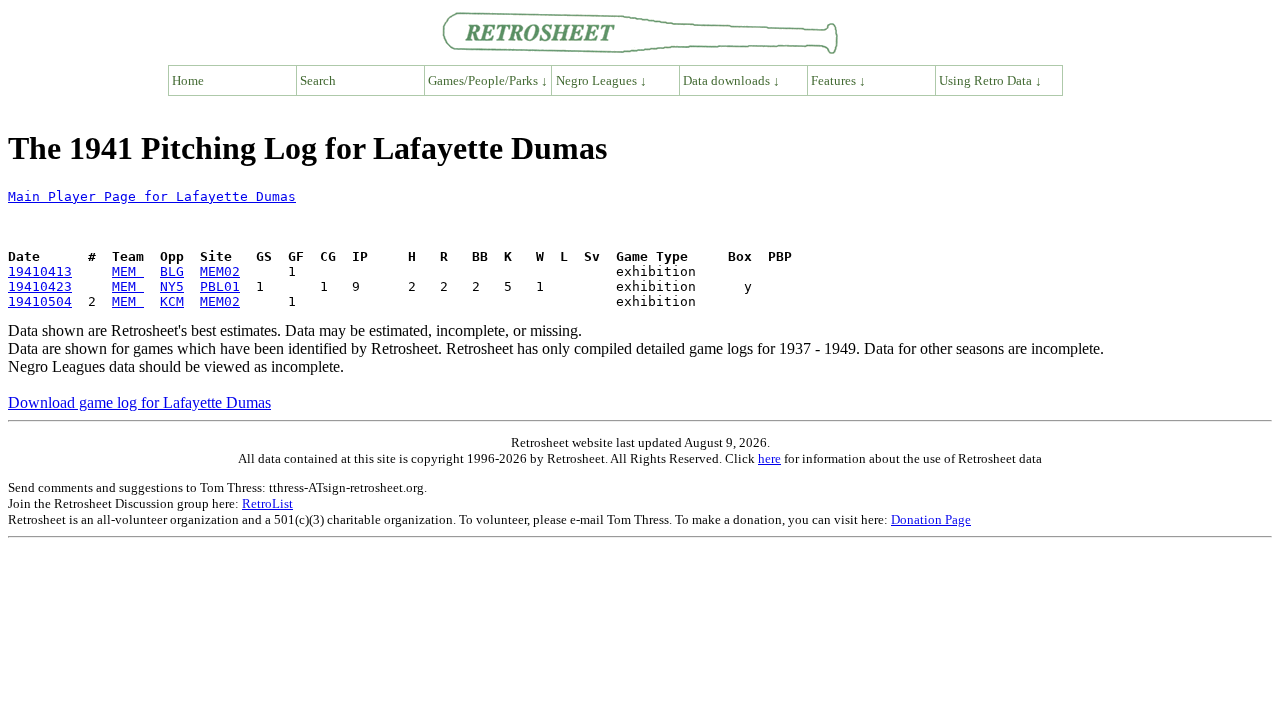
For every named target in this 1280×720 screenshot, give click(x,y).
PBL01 (220, 286)
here (769, 458)
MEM (128, 271)
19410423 (40, 286)
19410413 (40, 271)
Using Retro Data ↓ (990, 80)
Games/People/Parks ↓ (488, 80)
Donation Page (931, 519)
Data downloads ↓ (731, 80)
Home (188, 80)
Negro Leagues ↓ (601, 80)
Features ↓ (838, 80)
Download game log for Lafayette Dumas (139, 402)
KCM (172, 301)
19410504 (40, 301)
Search (318, 80)
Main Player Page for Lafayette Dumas (152, 196)
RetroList (267, 503)
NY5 (172, 286)
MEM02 (220, 271)
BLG (172, 271)
